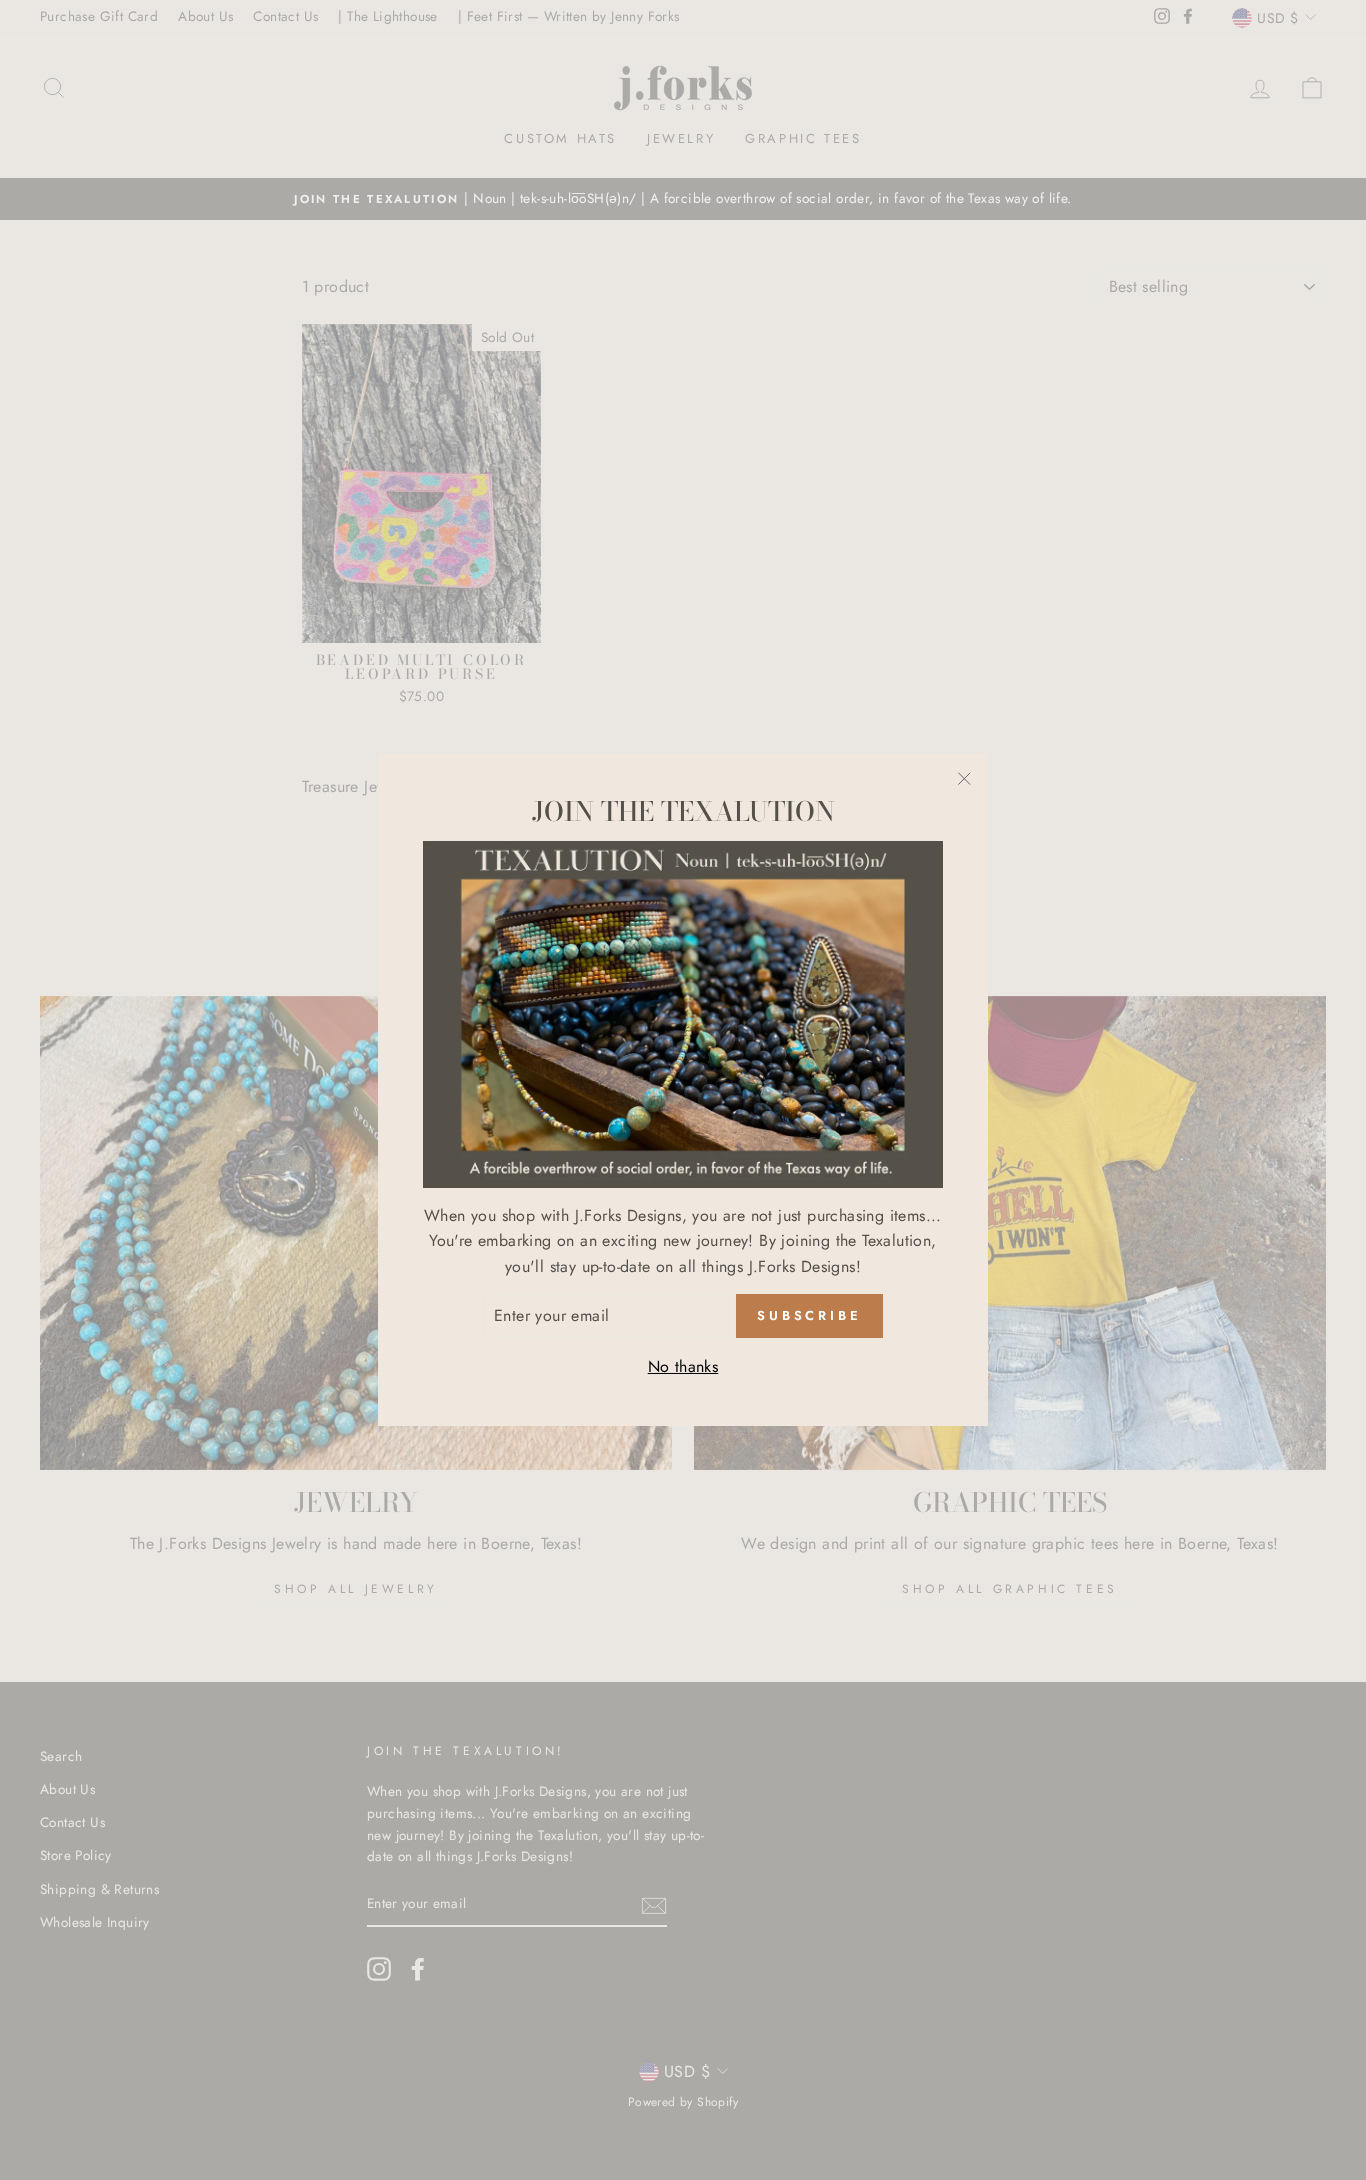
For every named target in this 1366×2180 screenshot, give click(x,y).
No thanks (683, 1366)
